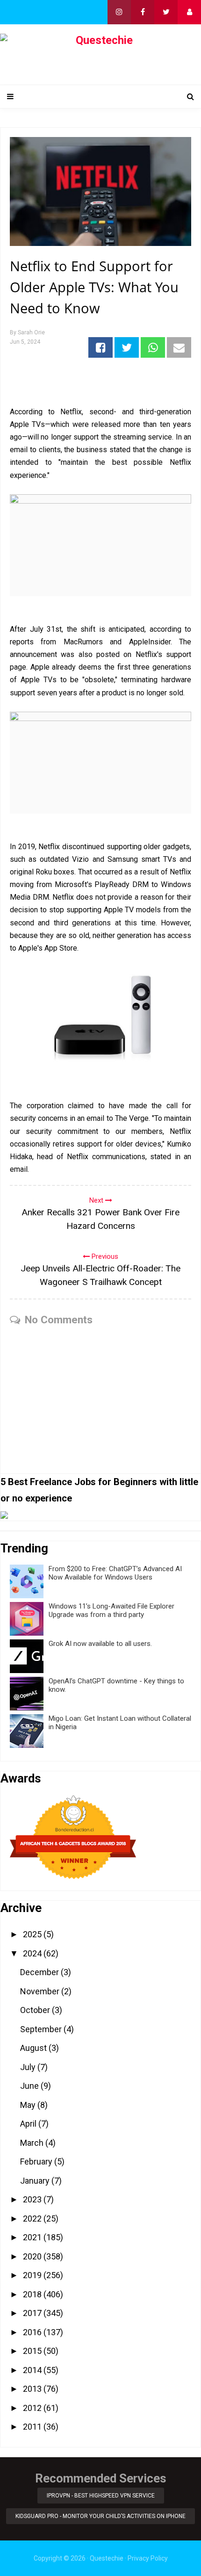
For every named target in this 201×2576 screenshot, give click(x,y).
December (40, 1972)
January (36, 2181)
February (37, 2161)
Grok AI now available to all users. (100, 1644)
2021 (33, 2237)
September (42, 2029)
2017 (33, 2313)
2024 (33, 1953)
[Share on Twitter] (127, 347)
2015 (33, 2351)
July (29, 2067)
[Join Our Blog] (189, 12)
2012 (33, 2408)
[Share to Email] (179, 347)
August (34, 2048)
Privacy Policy (148, 2558)
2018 (33, 2294)
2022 (33, 2219)
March (33, 2143)
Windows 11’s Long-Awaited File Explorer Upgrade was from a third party (111, 1610)
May (29, 2105)
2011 (33, 2427)
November (41, 1991)
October (36, 2010)
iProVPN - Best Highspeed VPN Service (101, 2496)
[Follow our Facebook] (143, 12)
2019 (33, 2275)
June (30, 2086)
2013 (33, 2389)
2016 (33, 2332)
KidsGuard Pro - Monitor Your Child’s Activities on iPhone (100, 2516)
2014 (33, 2370)
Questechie (107, 2558)
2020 (33, 2256)
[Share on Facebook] (100, 347)
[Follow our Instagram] (119, 12)
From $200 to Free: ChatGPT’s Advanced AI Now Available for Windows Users (115, 1573)
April (29, 2124)
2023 (33, 2199)
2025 (33, 1934)
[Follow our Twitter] (166, 12)
